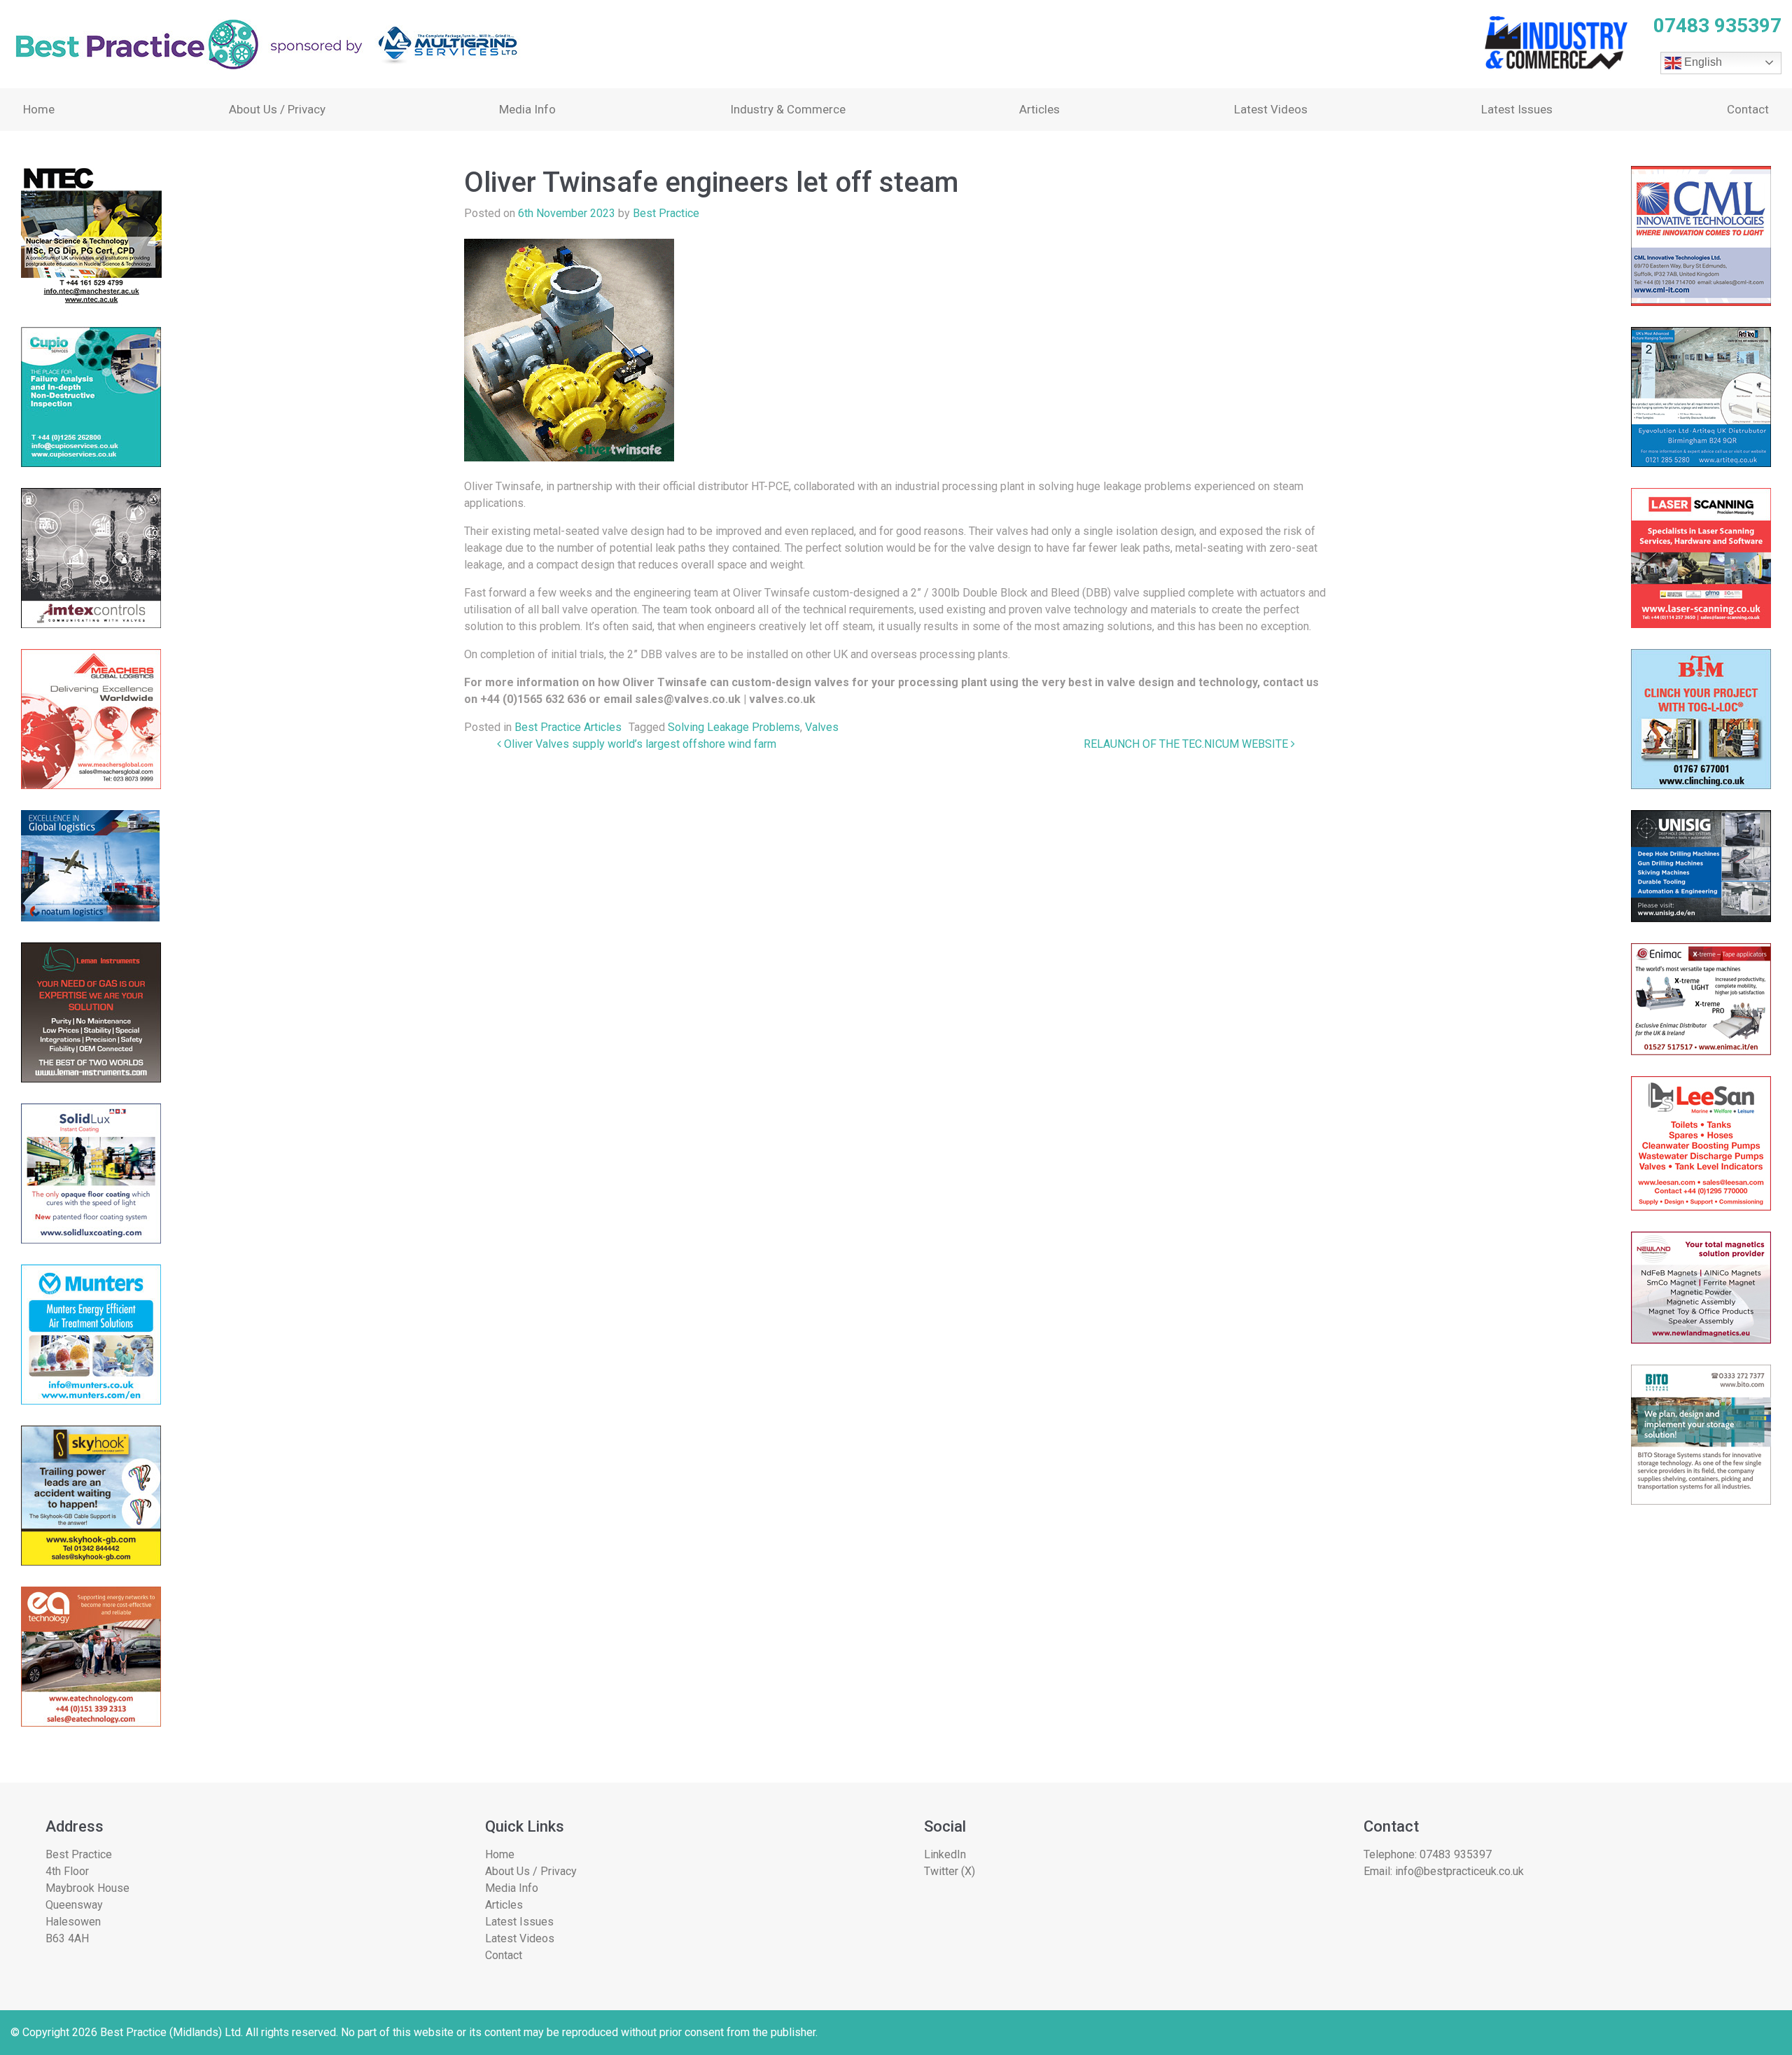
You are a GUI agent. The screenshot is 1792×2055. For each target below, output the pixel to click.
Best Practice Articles (568, 727)
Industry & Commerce (788, 109)
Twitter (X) (950, 1871)
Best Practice (666, 213)
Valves (822, 727)
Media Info (527, 109)
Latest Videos (1271, 109)
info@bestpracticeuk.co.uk (1459, 1871)
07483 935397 (1456, 1854)
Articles (1039, 109)
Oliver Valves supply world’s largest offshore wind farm (639, 744)
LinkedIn (945, 1854)
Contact (1748, 109)
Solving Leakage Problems (734, 727)
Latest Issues (1517, 109)
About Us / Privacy (277, 109)
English (1702, 62)
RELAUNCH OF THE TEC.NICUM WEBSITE (1187, 744)
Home (39, 109)
